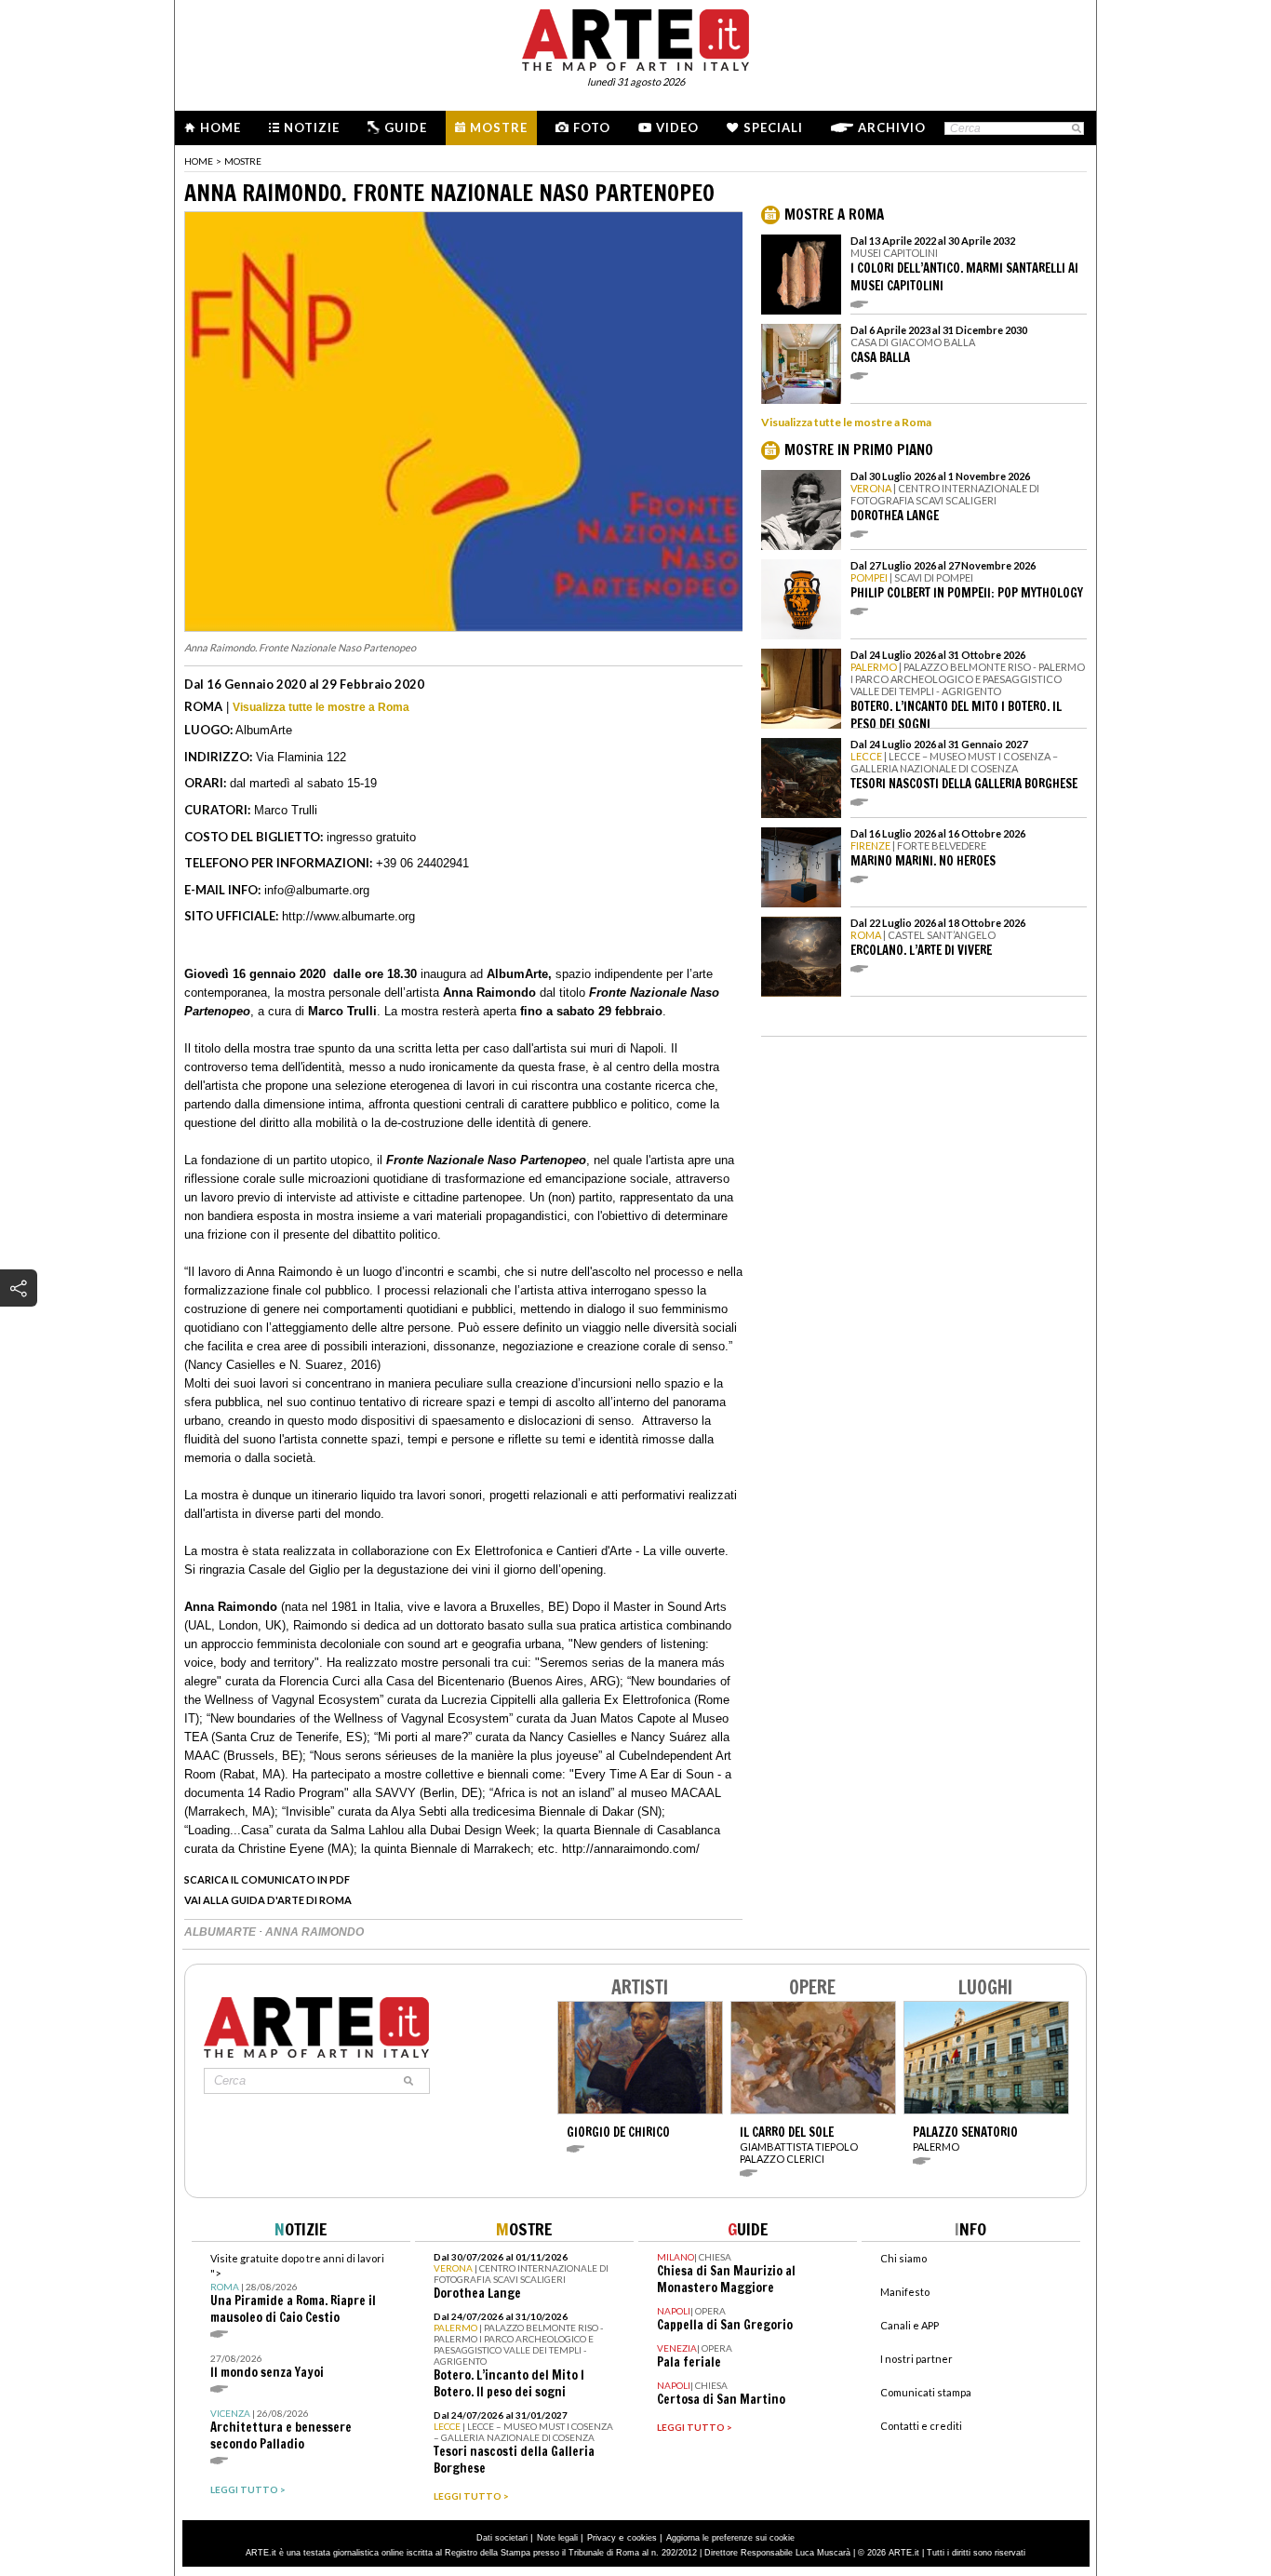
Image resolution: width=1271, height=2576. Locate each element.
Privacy (602, 2538)
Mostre (499, 127)
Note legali (557, 2538)
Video (677, 127)
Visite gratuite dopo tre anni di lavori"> (297, 2289)
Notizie (312, 127)
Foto (592, 127)
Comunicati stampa (926, 2392)
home (199, 161)
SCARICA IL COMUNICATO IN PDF (267, 1879)
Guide (406, 127)
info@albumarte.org (317, 890)
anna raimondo (314, 1932)
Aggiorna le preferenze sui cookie (730, 2538)
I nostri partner (916, 2359)
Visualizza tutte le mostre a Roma (321, 707)
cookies (642, 2538)
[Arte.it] (635, 37)
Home (221, 127)
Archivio (892, 127)
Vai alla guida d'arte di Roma (268, 1900)
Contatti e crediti (921, 2426)
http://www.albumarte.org (348, 916)
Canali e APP (910, 2325)
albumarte (221, 1932)
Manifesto (905, 2292)
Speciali (773, 127)
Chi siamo (903, 2258)
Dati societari (502, 2538)
